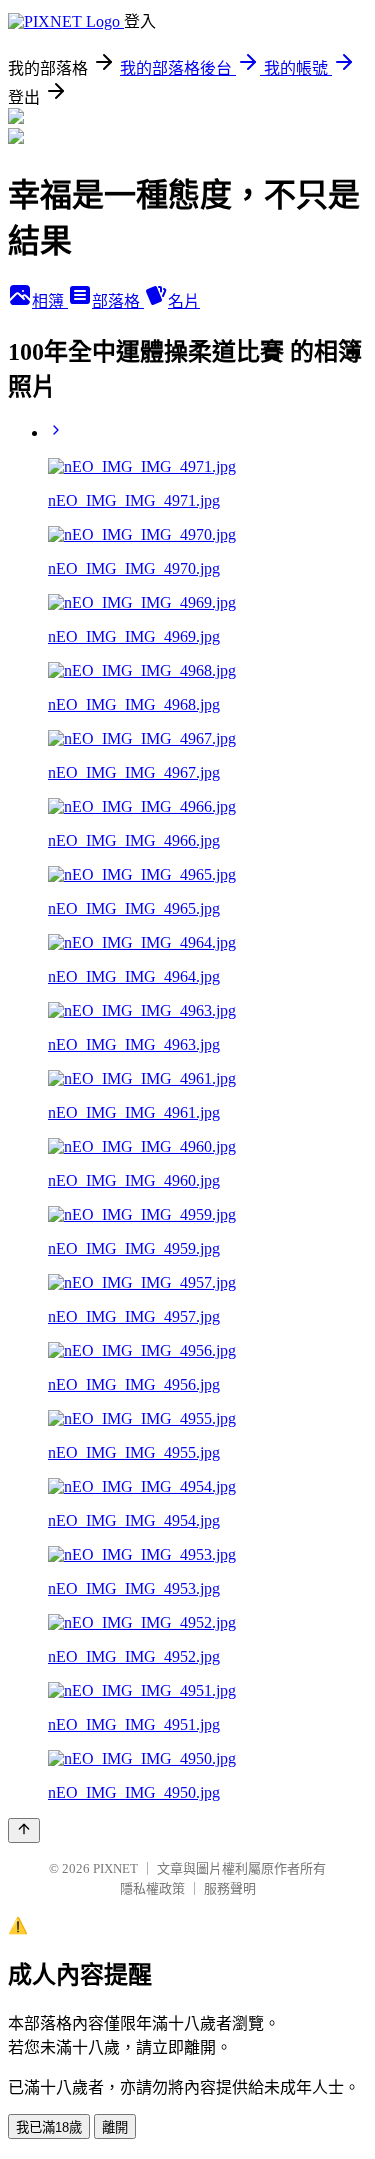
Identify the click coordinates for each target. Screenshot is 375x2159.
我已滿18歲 (49, 2127)
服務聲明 (230, 1888)
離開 (115, 2127)
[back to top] (24, 1830)
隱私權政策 (152, 1888)
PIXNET (115, 1868)
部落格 (118, 301)
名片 (184, 301)
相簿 (50, 301)
